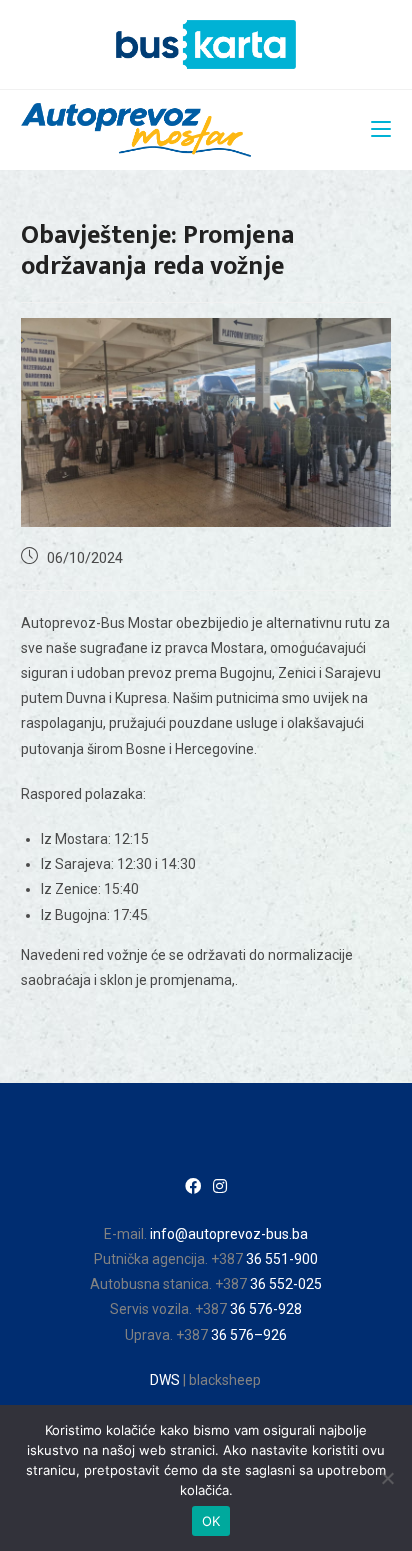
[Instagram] (220, 1187)
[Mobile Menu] (381, 130)
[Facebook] (193, 1187)
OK (211, 1521)
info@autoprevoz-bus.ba (229, 1234)
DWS (165, 1380)
